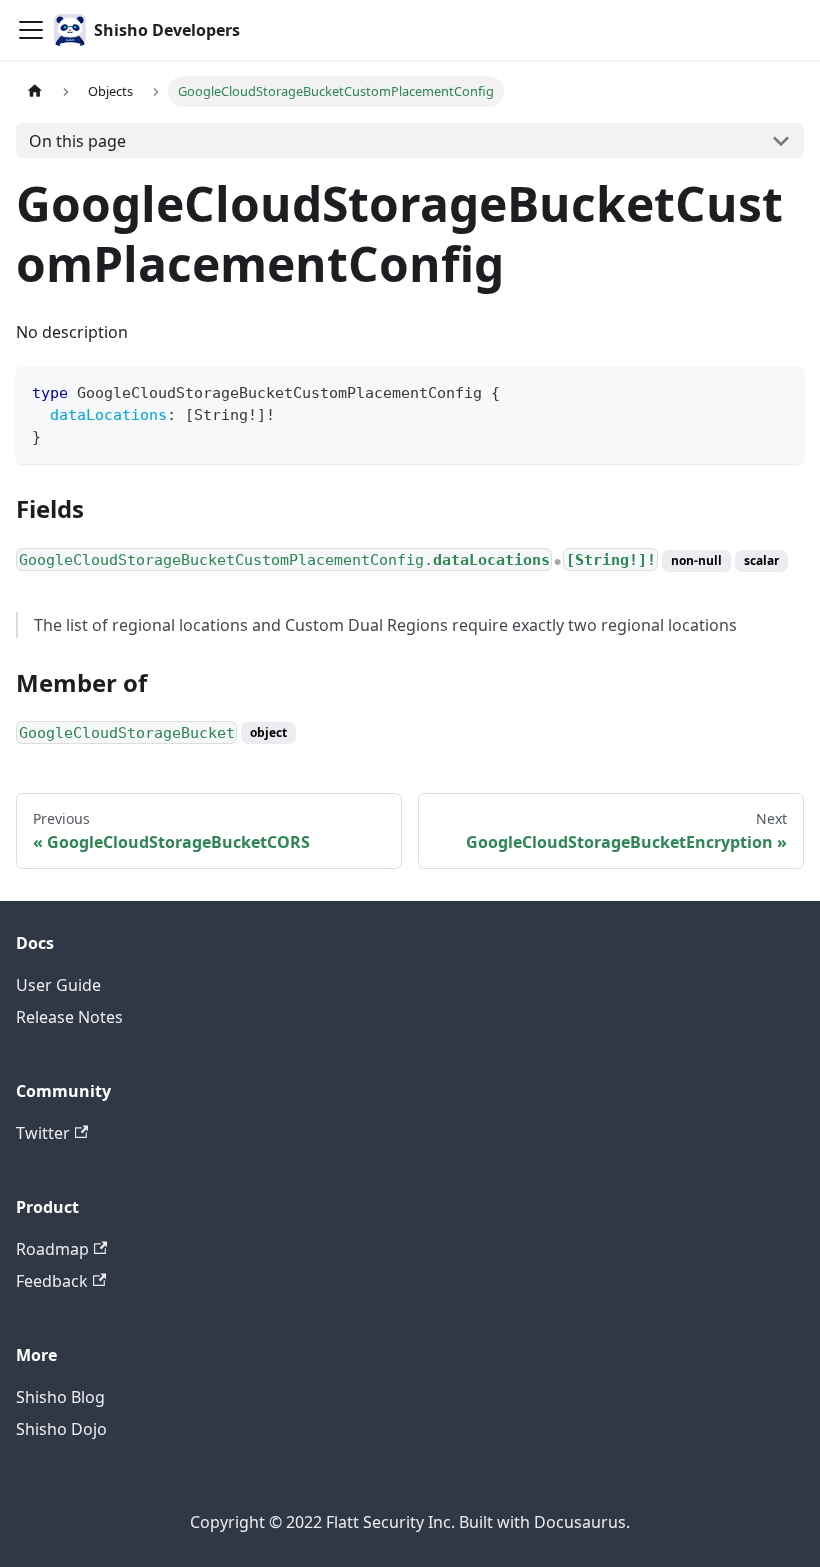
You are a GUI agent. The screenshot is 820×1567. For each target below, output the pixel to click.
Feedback (52, 1281)
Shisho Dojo (61, 1429)
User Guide (58, 985)
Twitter (43, 1133)
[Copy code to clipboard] (779, 390)
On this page (77, 141)
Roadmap (52, 1249)
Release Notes (69, 1017)
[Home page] (35, 91)
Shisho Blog (60, 1397)
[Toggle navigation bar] (31, 30)
